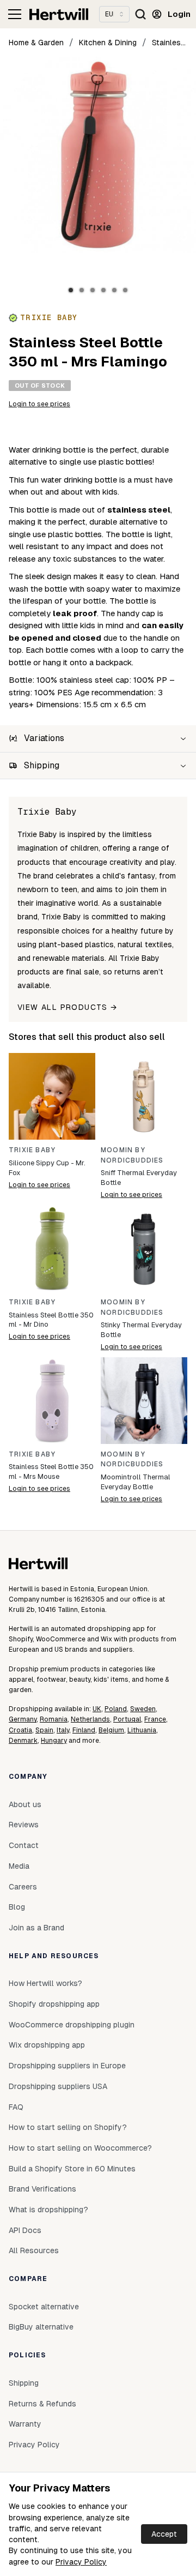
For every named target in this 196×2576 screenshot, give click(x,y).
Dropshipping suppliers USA (58, 2086)
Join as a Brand (36, 1928)
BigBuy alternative (41, 2327)
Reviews (24, 1825)
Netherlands (90, 1719)
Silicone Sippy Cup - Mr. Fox (47, 1168)
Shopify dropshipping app (54, 2004)
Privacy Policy (81, 2562)
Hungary (54, 1741)
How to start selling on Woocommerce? (80, 2148)
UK (97, 1709)
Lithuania (142, 1730)
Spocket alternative (44, 2307)
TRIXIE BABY (32, 1150)
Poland (116, 1709)
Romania (54, 1719)
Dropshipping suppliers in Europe (67, 2066)
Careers (23, 1887)
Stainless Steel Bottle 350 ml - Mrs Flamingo (170, 43)
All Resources (34, 2250)
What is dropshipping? (48, 2210)
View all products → (68, 1007)
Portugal (127, 1719)
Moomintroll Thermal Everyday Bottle (136, 1482)
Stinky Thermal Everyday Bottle (141, 1330)
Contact (24, 1845)
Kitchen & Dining (108, 43)
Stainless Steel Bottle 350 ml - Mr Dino (51, 1320)
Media (19, 1866)
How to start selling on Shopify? (68, 2127)
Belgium (111, 1730)
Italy (63, 1730)
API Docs (25, 2230)
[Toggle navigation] (15, 14)
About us (25, 1804)
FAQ (16, 2107)
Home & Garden (36, 43)
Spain (44, 1730)
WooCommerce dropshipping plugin (72, 2025)
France (155, 1719)
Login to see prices (39, 404)
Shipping (24, 2383)
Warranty (25, 2424)
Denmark (23, 1741)
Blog (17, 1907)
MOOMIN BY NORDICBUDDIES (132, 1155)
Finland (84, 1730)
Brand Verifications (42, 2189)
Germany (23, 1719)
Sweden (143, 1709)
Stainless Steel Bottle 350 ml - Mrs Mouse (51, 1471)
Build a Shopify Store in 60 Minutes (72, 2169)
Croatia (20, 1730)
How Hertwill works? (45, 1983)
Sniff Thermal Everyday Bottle (139, 1178)
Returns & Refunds (42, 2404)
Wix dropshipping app (47, 2045)
